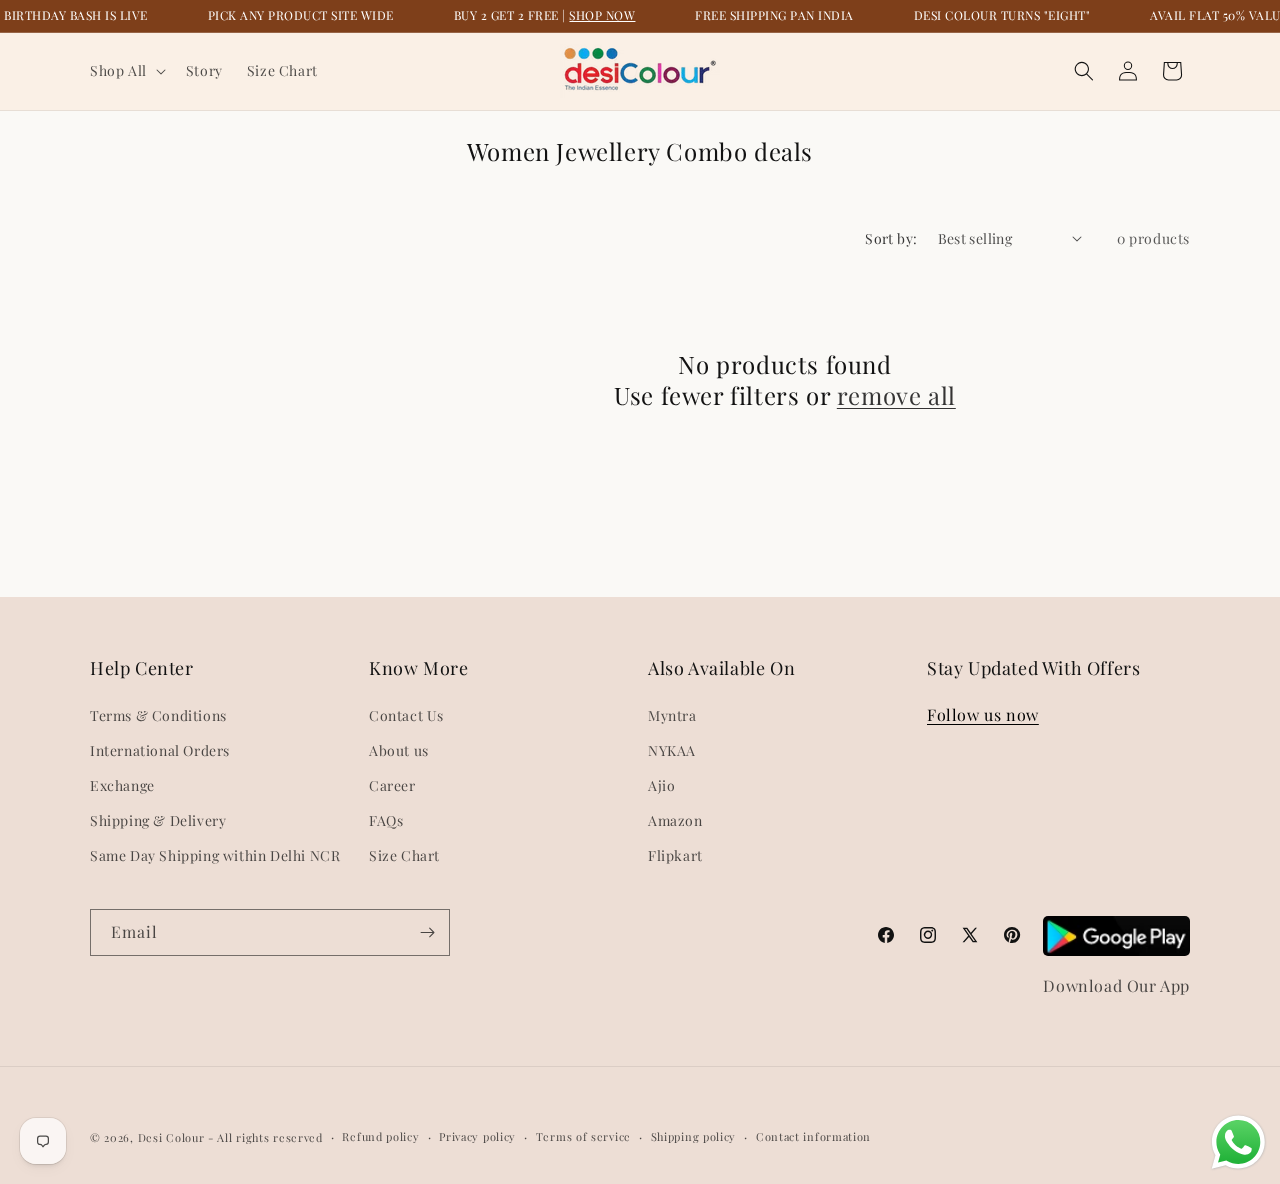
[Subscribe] (427, 932)
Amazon (675, 820)
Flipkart (675, 855)
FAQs (386, 820)
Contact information (813, 1136)
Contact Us (406, 715)
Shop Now (602, 15)
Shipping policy (694, 1136)
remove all (896, 395)
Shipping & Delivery (158, 820)
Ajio (661, 785)
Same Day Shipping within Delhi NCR (215, 855)
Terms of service (583, 1136)
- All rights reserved (265, 1137)
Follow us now (983, 714)
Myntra (672, 715)
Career (392, 785)
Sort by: (891, 238)
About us (399, 750)
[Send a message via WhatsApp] (1238, 1142)
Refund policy (380, 1136)
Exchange (122, 785)
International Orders (160, 750)
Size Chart (404, 855)
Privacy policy (477, 1136)
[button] (126, 71)
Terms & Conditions (158, 715)
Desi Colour (171, 1137)
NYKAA (672, 750)
